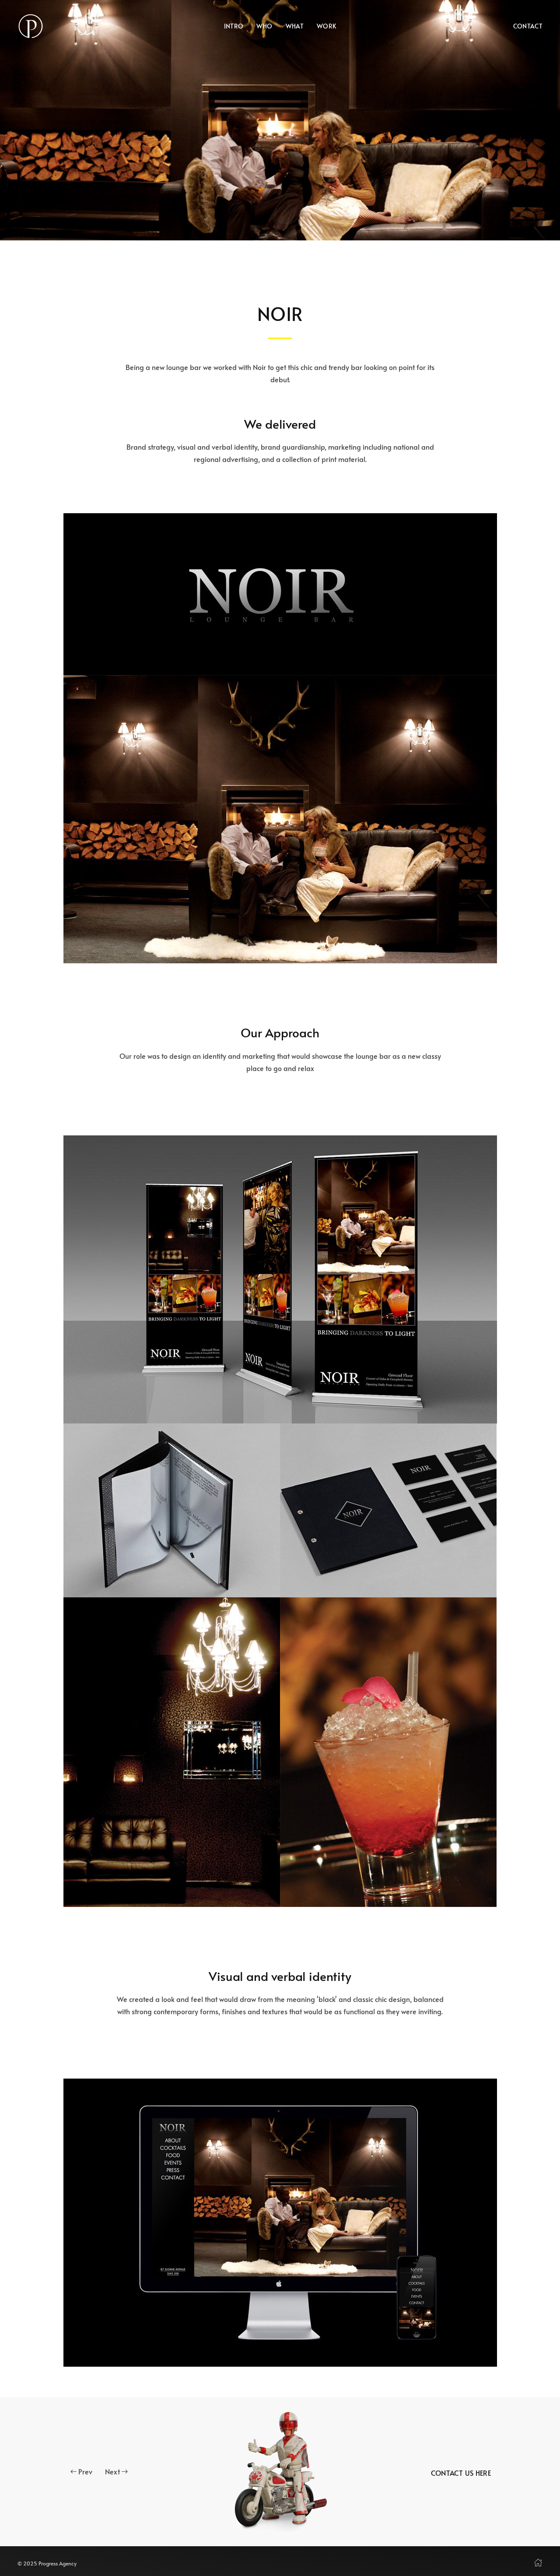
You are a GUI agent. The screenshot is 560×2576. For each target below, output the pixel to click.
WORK (326, 26)
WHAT (295, 26)
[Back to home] (31, 26)
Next (112, 2471)
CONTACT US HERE (461, 2473)
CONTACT (528, 26)
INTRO (234, 26)
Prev (85, 2471)
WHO (264, 26)
